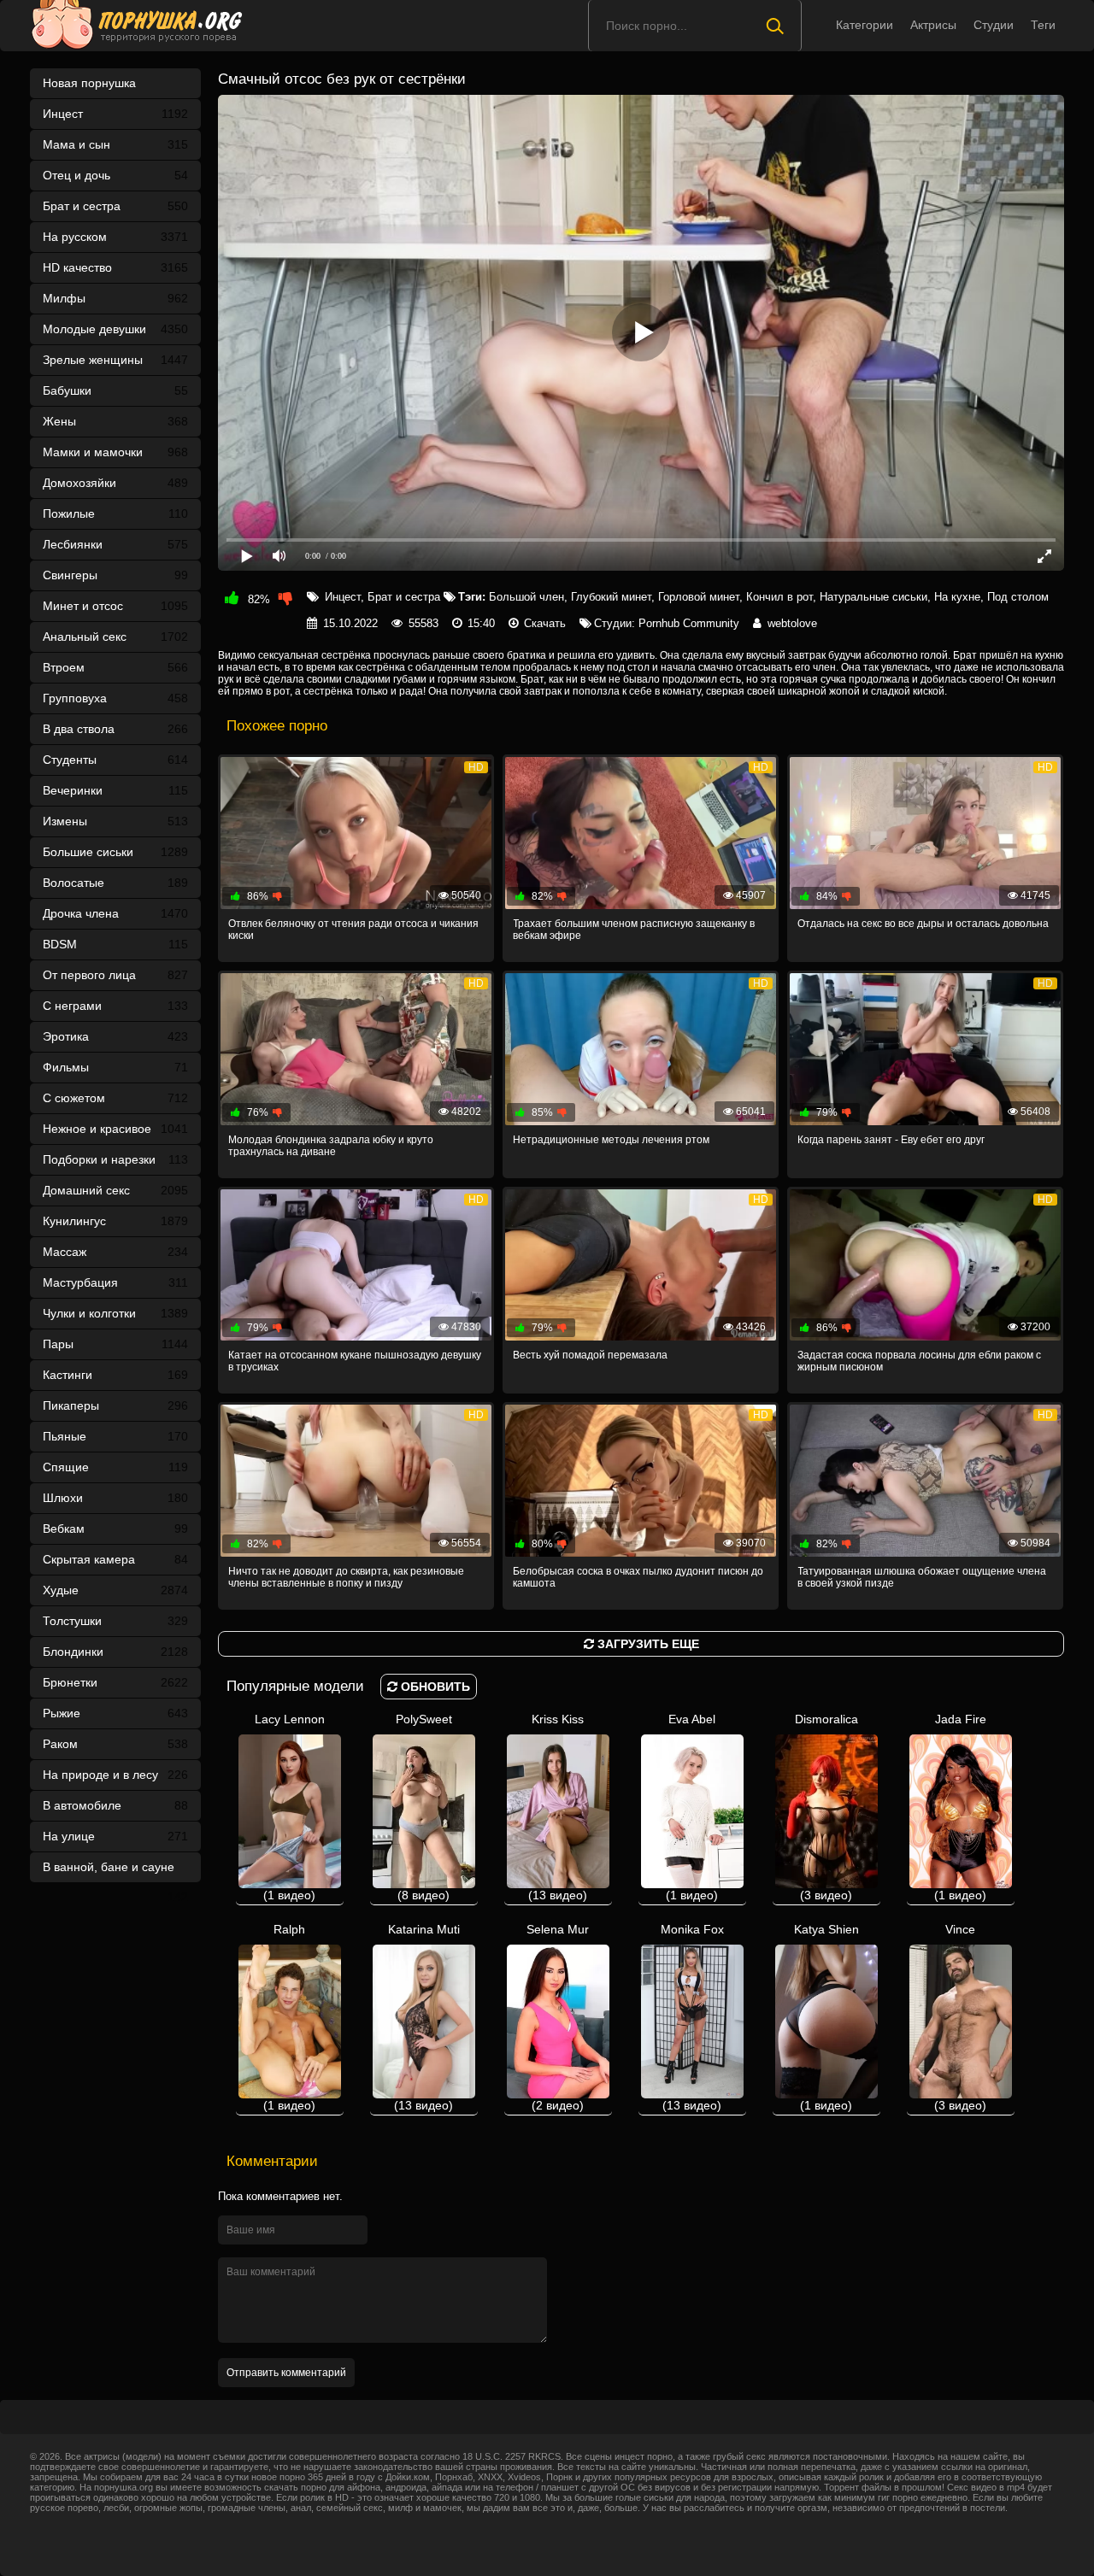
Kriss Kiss (558, 1807)
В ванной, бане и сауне (115, 1871)
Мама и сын (115, 144)
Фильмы (115, 1067)
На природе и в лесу (115, 1775)
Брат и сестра (115, 206)
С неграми (115, 1006)
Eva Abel (692, 1807)
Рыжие (115, 1713)
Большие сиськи (115, 852)
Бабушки (115, 390)
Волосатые (115, 883)
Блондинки (115, 1652)
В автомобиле (115, 1805)
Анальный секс (115, 637)
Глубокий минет (611, 597)
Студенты (115, 760)
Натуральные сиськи (873, 597)
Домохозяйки (115, 483)
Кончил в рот (779, 597)
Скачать (545, 623)
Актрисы (933, 25)
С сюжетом (115, 1098)
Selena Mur (558, 2017)
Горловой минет (699, 597)
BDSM (115, 944)
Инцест (343, 597)
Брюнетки (115, 1682)
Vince (960, 2017)
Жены (115, 421)
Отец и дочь (115, 175)
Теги (1043, 25)
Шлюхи (115, 1498)
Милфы (115, 298)
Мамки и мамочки (115, 452)
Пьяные (115, 1436)
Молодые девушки (115, 329)
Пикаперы (115, 1405)
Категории (865, 25)
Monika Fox (692, 2017)
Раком (115, 1744)
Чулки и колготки (115, 1313)
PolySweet (424, 1807)
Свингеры (115, 575)
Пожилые (115, 513)
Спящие (115, 1467)
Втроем (115, 667)
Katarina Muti (424, 2017)
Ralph (289, 2017)
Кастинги (115, 1375)
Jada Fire (960, 1807)
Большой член (526, 597)
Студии (994, 25)
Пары (115, 1344)
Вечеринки (115, 790)
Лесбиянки (115, 544)
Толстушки (115, 1621)
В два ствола (115, 729)
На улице (115, 1836)
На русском (115, 237)
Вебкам (115, 1529)
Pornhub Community (689, 623)
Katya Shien (826, 2017)
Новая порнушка (89, 83)
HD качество (115, 267)
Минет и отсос (115, 606)
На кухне (957, 597)
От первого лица (115, 975)
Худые (115, 1590)
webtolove (792, 623)
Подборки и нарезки (115, 1159)
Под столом (1018, 597)
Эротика (115, 1036)
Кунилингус (115, 1221)
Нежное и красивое (115, 1129)
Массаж (115, 1252)
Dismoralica (826, 1807)
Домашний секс (115, 1190)
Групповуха (115, 698)
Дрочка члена (115, 913)
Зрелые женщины (115, 360)
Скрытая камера (115, 1559)
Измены (115, 821)
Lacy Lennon (290, 1807)
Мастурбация (115, 1282)
